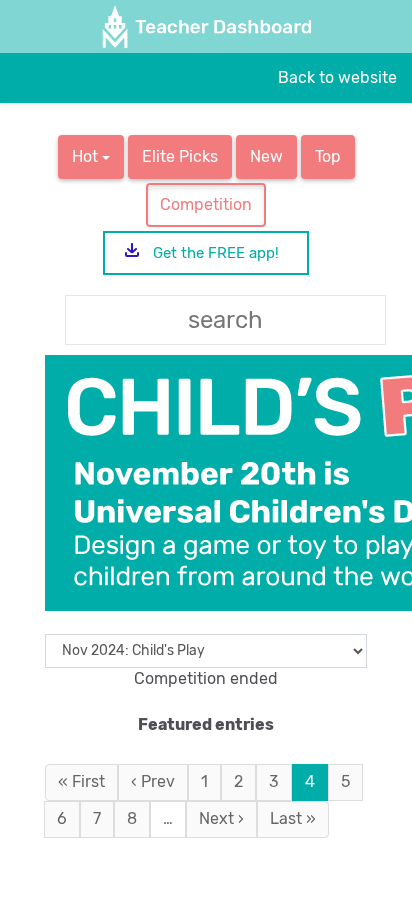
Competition (206, 204)
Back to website (337, 77)
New (266, 156)
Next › (221, 818)
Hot (87, 156)
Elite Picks (180, 156)
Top (328, 156)
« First (81, 781)
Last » (293, 818)
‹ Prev (153, 781)
